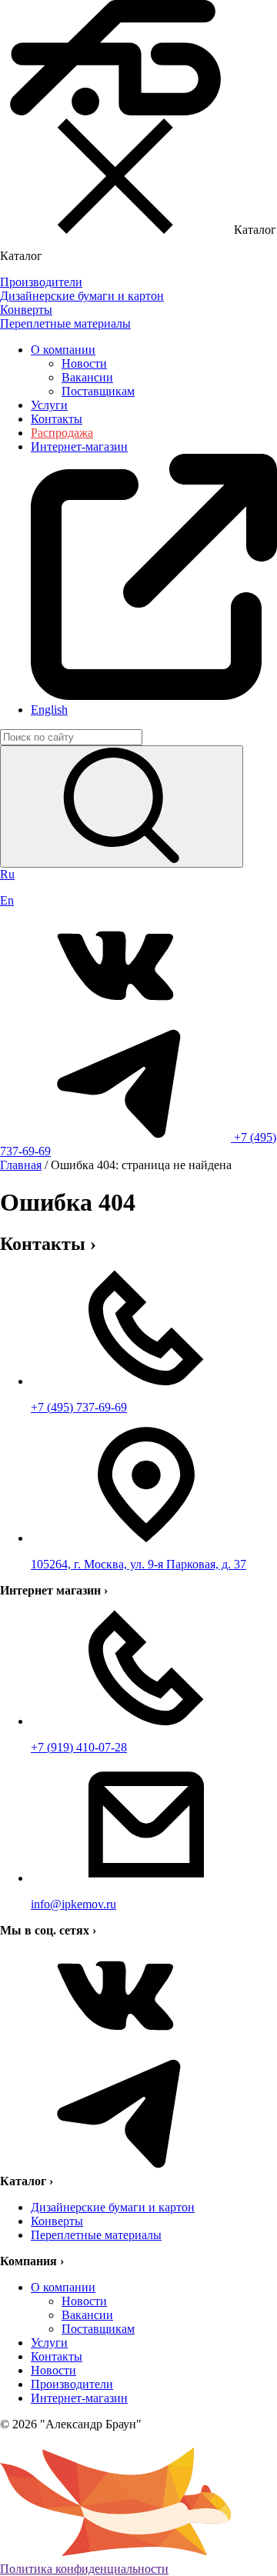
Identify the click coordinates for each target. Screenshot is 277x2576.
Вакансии (87, 377)
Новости (84, 363)
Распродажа (62, 433)
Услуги (49, 405)
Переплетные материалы (96, 2235)
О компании (63, 350)
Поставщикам (98, 391)
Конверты (57, 2221)
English (49, 710)
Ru (7, 874)
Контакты (57, 419)
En (7, 900)
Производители (72, 2384)
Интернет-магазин (79, 2398)
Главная (21, 1165)
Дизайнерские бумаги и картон (113, 2207)
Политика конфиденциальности (84, 2569)
